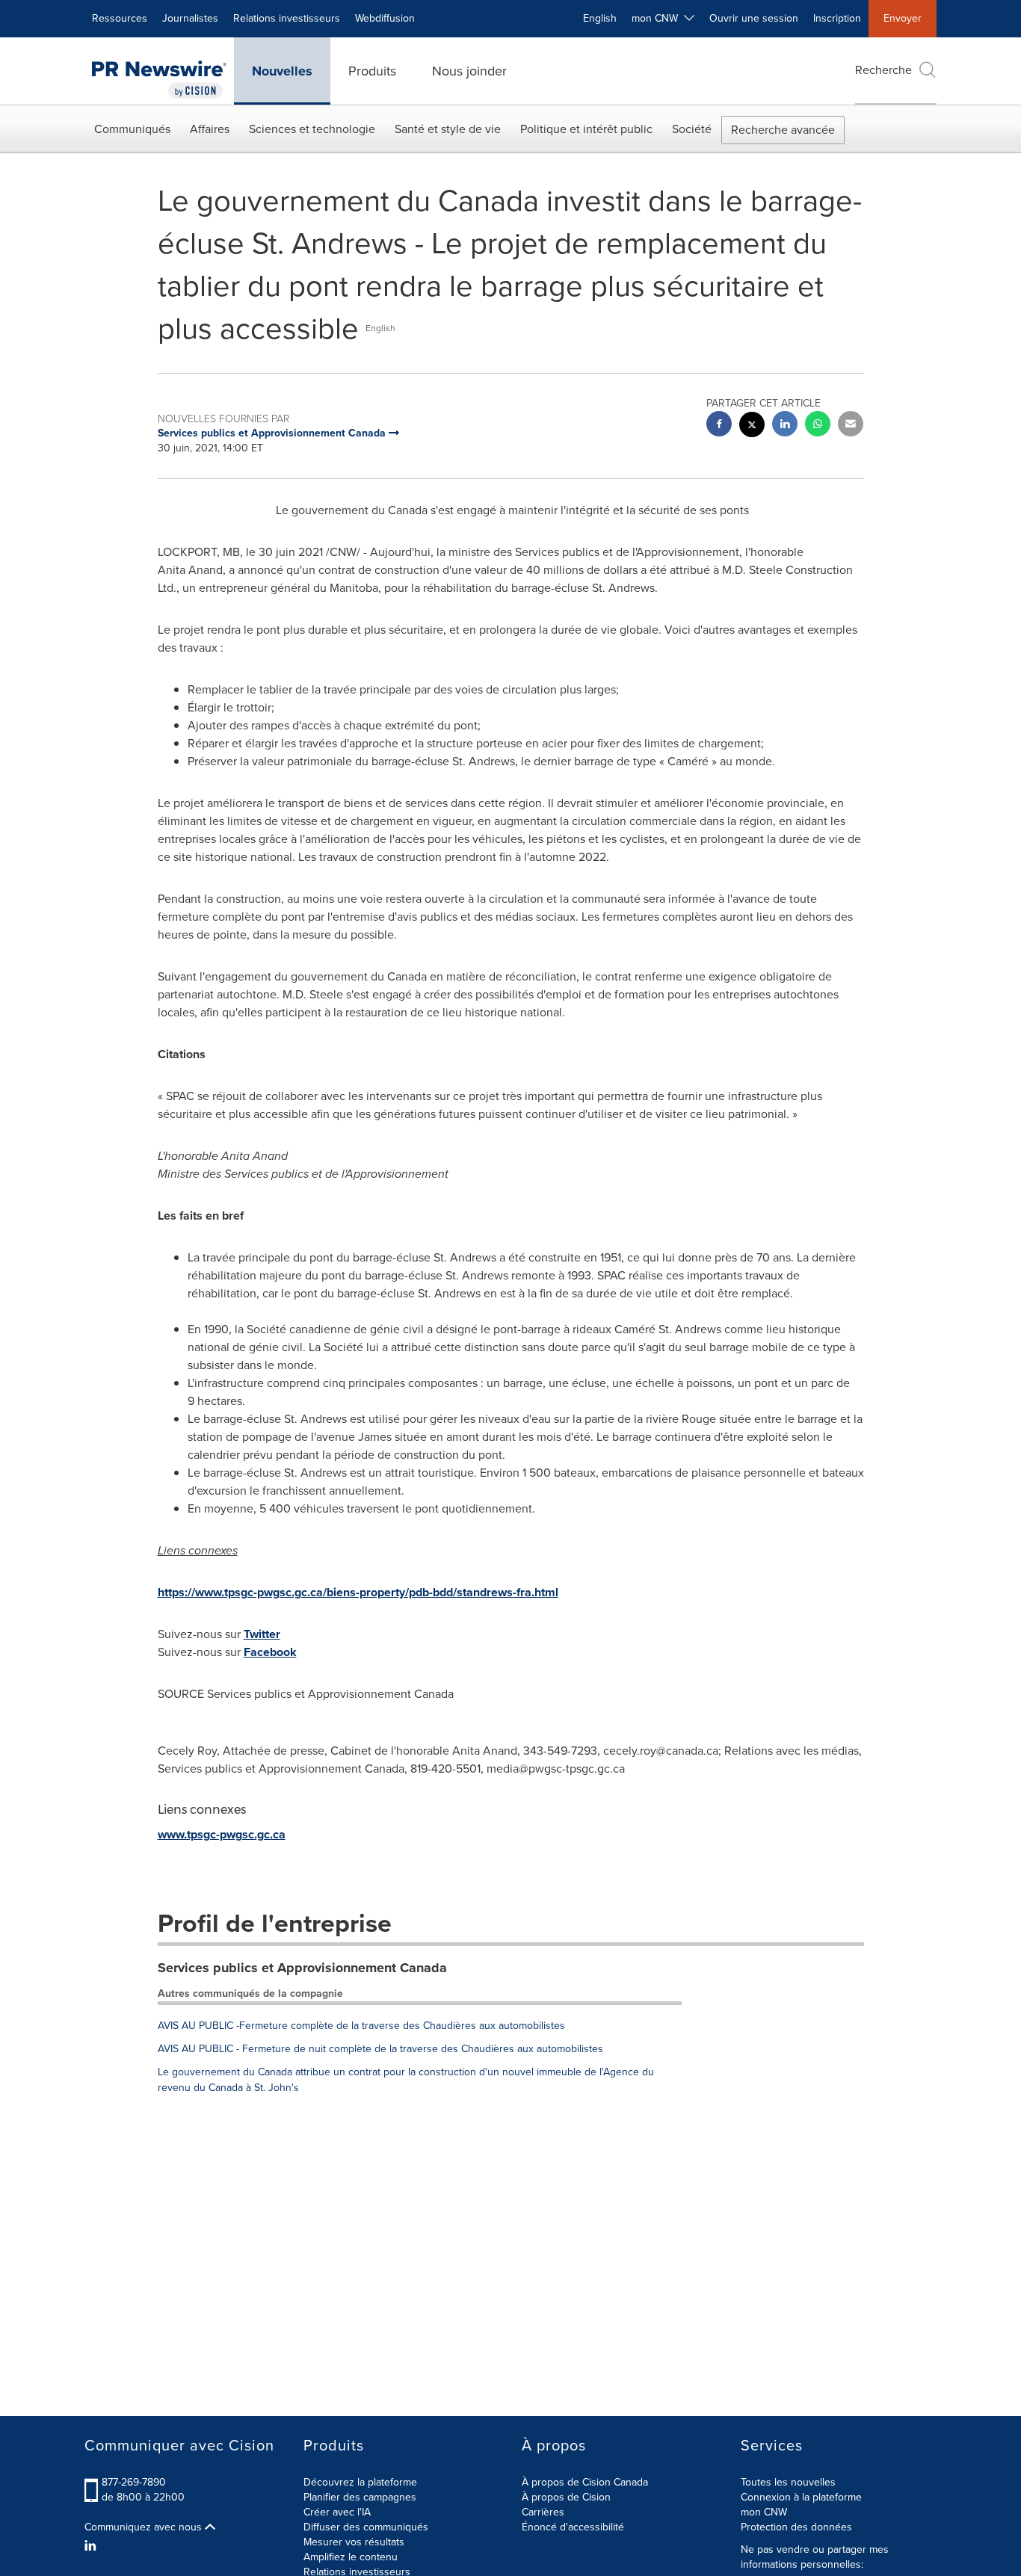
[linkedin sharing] (785, 426)
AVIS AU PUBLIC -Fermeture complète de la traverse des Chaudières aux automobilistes (361, 2026)
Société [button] (692, 129)
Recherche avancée (783, 130)
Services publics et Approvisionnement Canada (302, 1968)
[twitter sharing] (752, 426)
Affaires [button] (210, 129)
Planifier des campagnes (360, 2497)
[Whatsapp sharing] (818, 426)
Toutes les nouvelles (788, 2482)
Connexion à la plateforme (801, 2497)
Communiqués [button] (132, 129)
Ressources (120, 18)
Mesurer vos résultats (354, 2542)
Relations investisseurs (287, 18)
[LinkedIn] (92, 2546)
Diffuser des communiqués (366, 2527)
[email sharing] (851, 426)
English (600, 18)
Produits (372, 71)
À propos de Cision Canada (585, 2482)
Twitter (262, 1634)
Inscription (837, 18)
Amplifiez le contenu (351, 2557)
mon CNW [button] (658, 18)
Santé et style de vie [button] (448, 129)
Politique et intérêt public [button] (586, 129)
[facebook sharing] (719, 426)
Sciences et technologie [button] (312, 129)
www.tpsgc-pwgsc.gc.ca (222, 1834)
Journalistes (190, 18)
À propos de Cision (566, 2497)
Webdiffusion (385, 18)
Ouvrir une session (754, 18)
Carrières (543, 2512)
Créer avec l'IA (337, 2512)
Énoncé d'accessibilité (573, 2527)
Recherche (883, 70)
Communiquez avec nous (145, 2527)
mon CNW (764, 2512)
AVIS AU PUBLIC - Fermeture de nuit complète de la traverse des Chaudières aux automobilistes (380, 2049)
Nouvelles (282, 71)
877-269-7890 (134, 2482)
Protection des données (796, 2527)
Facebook (270, 1652)
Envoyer (903, 18)
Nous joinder (469, 71)
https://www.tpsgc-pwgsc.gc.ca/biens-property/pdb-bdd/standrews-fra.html (358, 1592)
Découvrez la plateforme (360, 2482)
